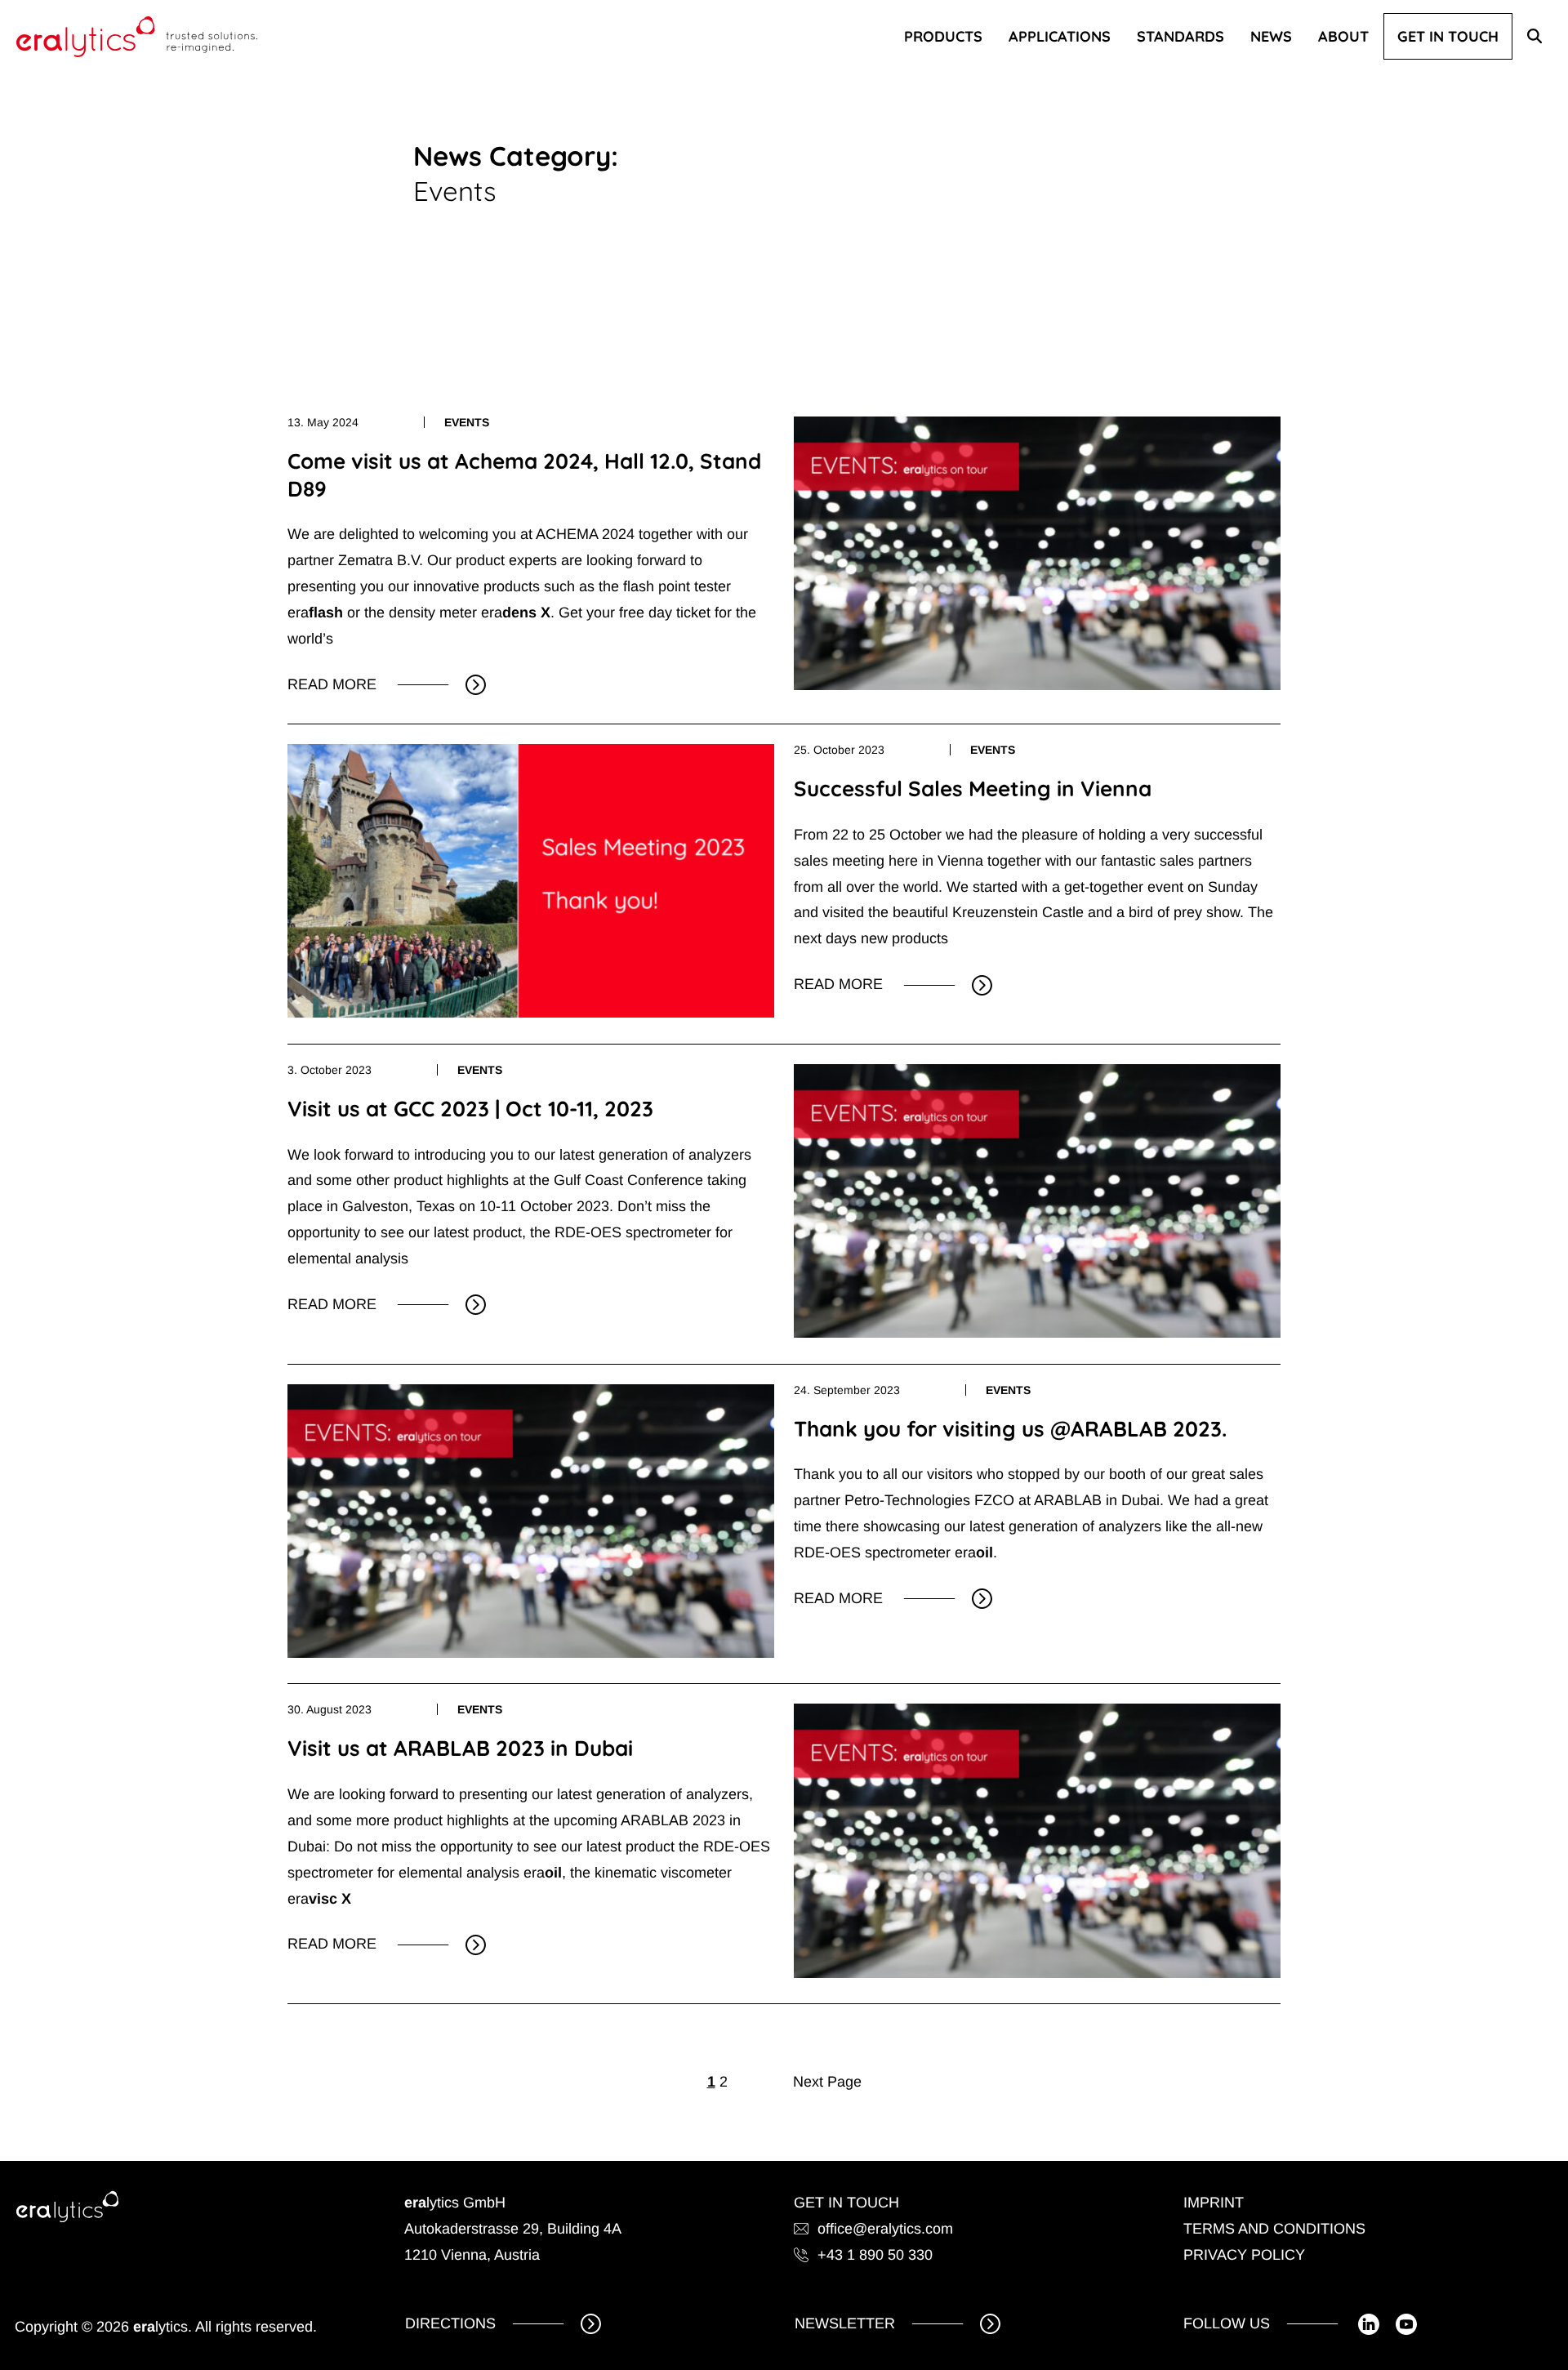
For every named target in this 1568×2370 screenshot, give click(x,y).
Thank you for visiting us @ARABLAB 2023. (1010, 1429)
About (1343, 36)
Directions (450, 2323)
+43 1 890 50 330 (875, 2255)
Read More (340, 687)
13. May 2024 (323, 422)
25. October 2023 (839, 750)
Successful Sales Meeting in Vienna (973, 789)
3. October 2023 (330, 1070)
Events (467, 422)
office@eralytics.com (885, 2229)
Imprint (1214, 2203)
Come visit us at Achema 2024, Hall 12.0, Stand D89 (524, 475)
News (1271, 36)
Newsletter (845, 2323)
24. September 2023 (847, 1390)
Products (943, 36)
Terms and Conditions (1274, 2229)
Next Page (827, 2082)
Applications (1060, 36)
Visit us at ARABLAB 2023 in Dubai (460, 1748)
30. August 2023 (330, 1709)
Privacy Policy (1244, 2255)
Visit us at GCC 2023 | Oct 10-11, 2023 (470, 1109)
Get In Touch (1448, 36)
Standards (1180, 36)
